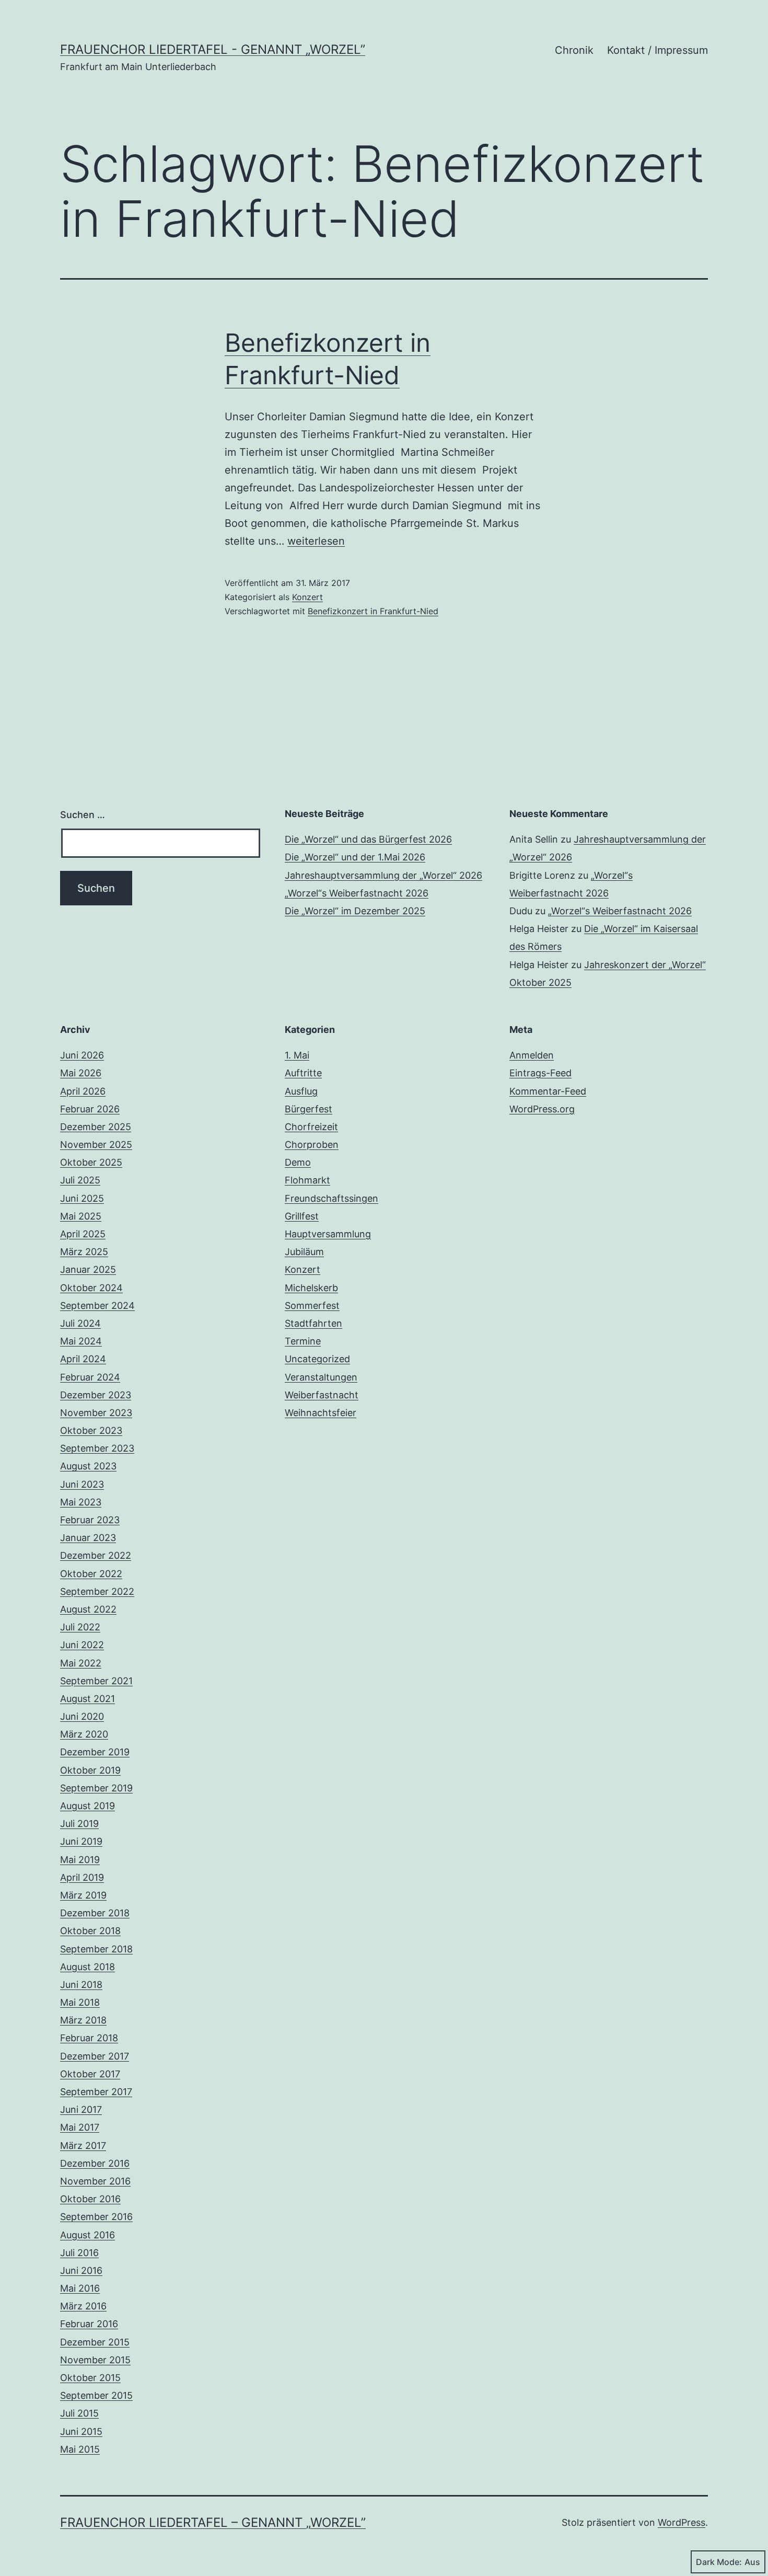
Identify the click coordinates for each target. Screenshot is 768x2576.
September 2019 (96, 1788)
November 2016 (95, 2181)
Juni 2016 (81, 2270)
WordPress (682, 2522)
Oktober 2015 (90, 2378)
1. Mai (297, 1055)
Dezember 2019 (95, 1752)
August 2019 (88, 1806)
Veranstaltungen (321, 1377)
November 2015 (95, 2360)
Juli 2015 (79, 2413)
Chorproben (312, 1145)
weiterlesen (316, 541)
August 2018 (88, 1967)
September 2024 (97, 1306)
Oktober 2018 (90, 1931)
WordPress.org (542, 1109)
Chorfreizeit (311, 1127)
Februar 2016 (89, 2324)
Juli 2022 (80, 1627)
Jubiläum (304, 1252)
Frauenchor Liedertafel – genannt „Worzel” (213, 2522)
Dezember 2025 (96, 1127)
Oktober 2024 (91, 1288)
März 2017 (83, 2146)
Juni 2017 (81, 2109)
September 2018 (96, 1949)
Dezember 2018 (95, 1913)
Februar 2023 (90, 1520)
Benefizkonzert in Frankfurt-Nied (373, 611)
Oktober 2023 (91, 1430)
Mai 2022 (81, 1663)
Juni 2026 (82, 1055)
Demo (298, 1162)
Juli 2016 (79, 2253)
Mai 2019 (80, 1860)
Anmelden (532, 1055)
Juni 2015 (81, 2431)
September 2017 (96, 2092)
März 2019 (83, 1895)
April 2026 (83, 1091)
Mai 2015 (80, 2449)
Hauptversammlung (328, 1234)
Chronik (574, 50)
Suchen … (83, 815)
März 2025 (84, 1252)
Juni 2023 (82, 1484)
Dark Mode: (719, 2562)
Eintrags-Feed (540, 1073)
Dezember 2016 (95, 2163)
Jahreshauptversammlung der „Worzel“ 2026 (383, 875)
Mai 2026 (81, 1073)
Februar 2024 (90, 1377)
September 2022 (97, 1591)
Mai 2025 (81, 1216)
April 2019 (82, 1877)
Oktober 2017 (90, 2074)
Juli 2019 (79, 1824)
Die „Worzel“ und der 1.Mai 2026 (355, 857)
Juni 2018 (81, 1985)
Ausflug (301, 1091)
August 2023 (88, 1466)
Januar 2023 (88, 1538)
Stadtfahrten (313, 1323)
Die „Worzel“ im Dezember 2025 (355, 911)
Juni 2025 (82, 1198)
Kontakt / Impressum (658, 50)
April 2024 (83, 1359)
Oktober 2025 (91, 1162)
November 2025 (96, 1145)
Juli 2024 (80, 1323)
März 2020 (84, 1734)
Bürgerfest (309, 1109)
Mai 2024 (81, 1341)
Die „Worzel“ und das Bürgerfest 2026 (368, 839)
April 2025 (83, 1234)
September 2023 (97, 1448)
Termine (303, 1341)
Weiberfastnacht (322, 1395)
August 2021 (88, 1699)
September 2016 (96, 2217)
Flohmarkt (307, 1180)
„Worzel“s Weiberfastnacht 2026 (357, 893)
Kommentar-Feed (548, 1091)
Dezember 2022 (96, 1555)
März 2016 (83, 2306)
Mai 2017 (80, 2127)
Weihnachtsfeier (321, 1413)
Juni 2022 (82, 1645)
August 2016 (88, 2235)
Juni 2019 (81, 1841)
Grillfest (302, 1216)
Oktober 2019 (90, 1770)
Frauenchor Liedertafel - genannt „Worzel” (213, 49)
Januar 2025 (88, 1269)
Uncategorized (317, 1359)
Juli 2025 (80, 1180)
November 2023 (96, 1413)
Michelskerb (311, 1288)
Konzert (307, 597)
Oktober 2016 (90, 2199)
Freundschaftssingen (331, 1198)
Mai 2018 (80, 2002)
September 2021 (96, 1681)
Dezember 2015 (95, 2342)
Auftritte (303, 1073)
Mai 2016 (80, 2288)
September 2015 (96, 2395)
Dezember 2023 (96, 1395)
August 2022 (88, 1609)
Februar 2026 (90, 1109)
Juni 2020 (82, 1716)
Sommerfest (312, 1306)
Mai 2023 (81, 1502)
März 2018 (83, 2020)
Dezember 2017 (95, 2056)
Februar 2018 (89, 2038)
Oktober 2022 (91, 1574)
